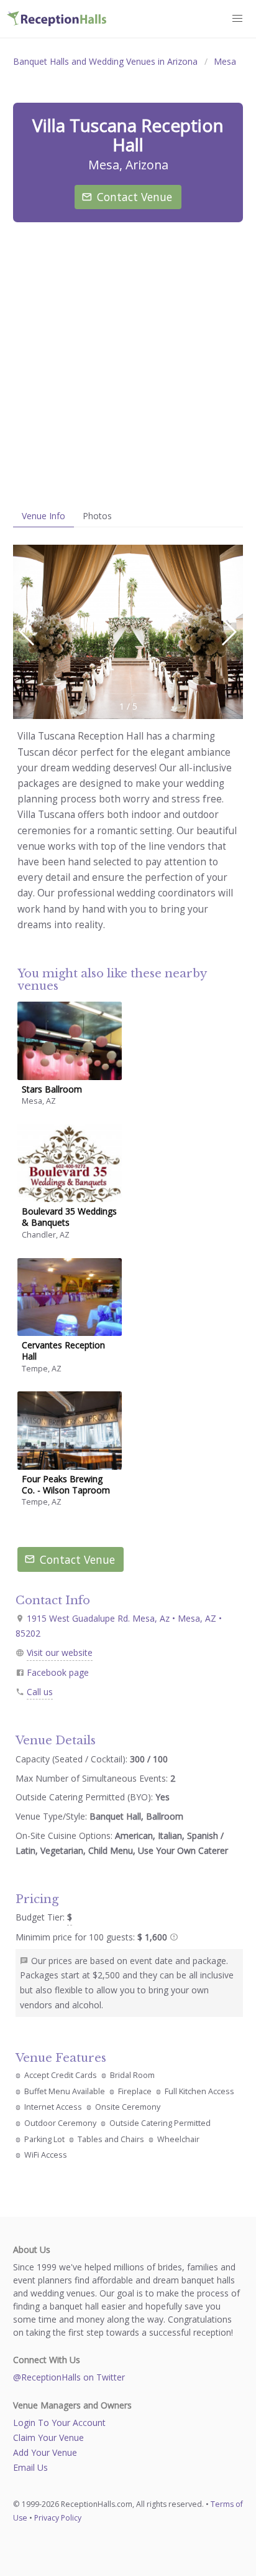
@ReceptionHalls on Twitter (69, 2377)
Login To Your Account (59, 2423)
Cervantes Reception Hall (63, 1351)
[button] (228, 632)
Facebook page (58, 1672)
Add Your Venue (45, 2452)
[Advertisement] (128, 364)
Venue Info (43, 516)
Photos (97, 516)
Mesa (225, 61)
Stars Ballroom (52, 1089)
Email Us (30, 2467)
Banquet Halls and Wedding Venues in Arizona (105, 61)
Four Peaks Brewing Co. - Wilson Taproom (66, 1484)
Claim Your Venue (48, 2437)
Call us (40, 1692)
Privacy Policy (58, 2518)
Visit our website (60, 1652)
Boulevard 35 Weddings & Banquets (69, 1217)
